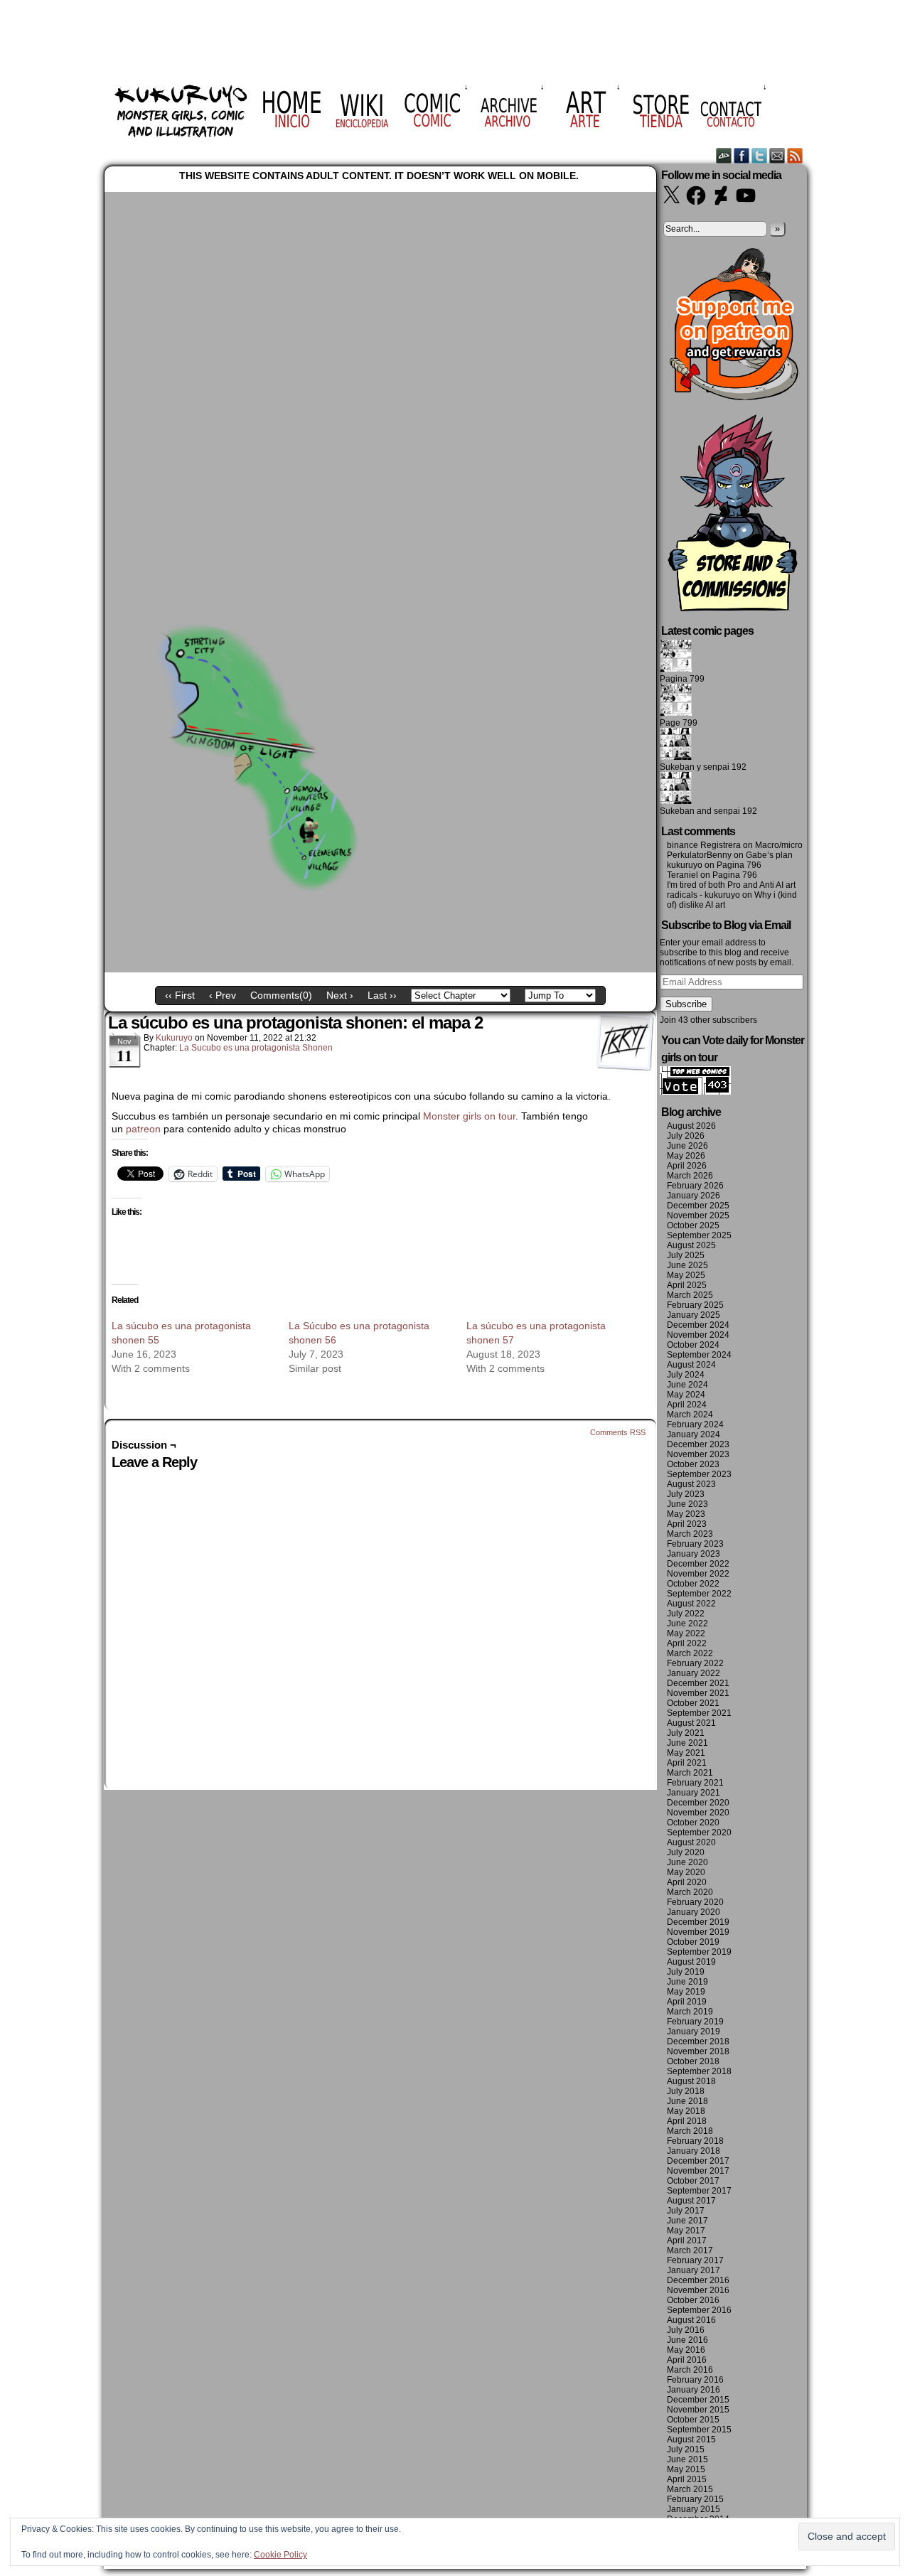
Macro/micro (779, 845)
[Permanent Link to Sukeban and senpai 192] (676, 801)
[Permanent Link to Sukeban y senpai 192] (676, 757)
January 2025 (694, 1315)
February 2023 (695, 1544)
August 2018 (691, 2081)
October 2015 (693, 2420)
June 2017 (687, 2221)
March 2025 (690, 1295)
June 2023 (687, 1504)
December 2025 (698, 1206)
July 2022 (686, 1614)
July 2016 (686, 2330)
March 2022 (690, 1653)
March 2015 (690, 2489)
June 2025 (687, 1265)
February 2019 (695, 2022)
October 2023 (693, 1464)
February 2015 (695, 2499)
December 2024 (698, 1325)
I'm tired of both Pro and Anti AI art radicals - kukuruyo (731, 890)
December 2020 (698, 1803)
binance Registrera (704, 845)
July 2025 (686, 1255)
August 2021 (691, 1723)
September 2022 (699, 1594)
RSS (795, 155)
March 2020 (690, 1892)
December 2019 (698, 1922)
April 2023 (687, 1524)
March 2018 (690, 2131)
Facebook (742, 155)
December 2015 (698, 2400)
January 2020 (694, 1912)
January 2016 (694, 2390)
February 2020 (695, 1902)
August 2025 (691, 1245)
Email (777, 155)
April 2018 (687, 2121)
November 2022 (698, 1574)
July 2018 (686, 2091)
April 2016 (687, 2360)
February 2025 (695, 1305)
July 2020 (686, 1852)
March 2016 (690, 2370)
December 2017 (698, 2161)
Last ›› (382, 995)
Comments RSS (618, 1432)
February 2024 (695, 1424)
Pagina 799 (682, 679)
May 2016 (686, 2350)
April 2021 (687, 1763)
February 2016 (695, 2380)
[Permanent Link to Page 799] (676, 713)
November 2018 (698, 2051)
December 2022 (698, 1564)
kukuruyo (174, 1038)
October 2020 (693, 1823)
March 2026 (690, 1176)
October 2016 (693, 2300)
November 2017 (698, 2171)
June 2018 (687, 2101)
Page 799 (679, 723)
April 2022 (687, 1643)
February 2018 (695, 2141)
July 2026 (686, 1136)
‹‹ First (180, 995)
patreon (143, 1129)
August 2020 (691, 1842)
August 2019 (691, 1962)
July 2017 (686, 2211)
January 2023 (694, 1554)
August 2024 (691, 1365)
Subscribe (686, 1004)
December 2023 (698, 1444)
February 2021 (695, 1783)
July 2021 (686, 1733)
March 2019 (690, 2012)
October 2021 (693, 1703)
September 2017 (699, 2191)
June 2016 (687, 2340)
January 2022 (694, 1673)
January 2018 (694, 2151)
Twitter (760, 155)
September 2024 (699, 1355)
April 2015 (687, 2479)
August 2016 (691, 2320)
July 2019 (686, 1972)
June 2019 (687, 1982)
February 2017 (695, 2260)
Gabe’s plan (769, 855)
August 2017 (691, 2201)
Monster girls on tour (469, 1116)
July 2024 (686, 1375)
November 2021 (698, 1693)
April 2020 (687, 1882)
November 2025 (698, 1215)
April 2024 (687, 1405)
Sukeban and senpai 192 (708, 811)
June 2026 (687, 1146)
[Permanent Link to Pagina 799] (676, 669)
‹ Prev (223, 995)
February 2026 (695, 1186)
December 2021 (698, 1683)
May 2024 (686, 1395)
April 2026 (687, 1166)
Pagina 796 (739, 865)
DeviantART (724, 155)
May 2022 (686, 1633)
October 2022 (693, 1584)
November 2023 (698, 1454)
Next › (340, 995)
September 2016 (699, 2310)
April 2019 (687, 2002)
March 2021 (690, 1773)
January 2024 (694, 1434)
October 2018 (693, 2061)
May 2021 (686, 1753)
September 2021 (699, 1713)
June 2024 (687, 1385)
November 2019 (698, 1932)
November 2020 (698, 1813)
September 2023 (699, 1474)
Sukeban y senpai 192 (703, 767)
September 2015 (699, 2430)
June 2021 (687, 1743)
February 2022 (695, 1663)
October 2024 (693, 1345)
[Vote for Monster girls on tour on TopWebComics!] (695, 1092)
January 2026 (694, 1196)
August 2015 (691, 2440)
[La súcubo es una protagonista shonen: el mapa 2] (380, 969)
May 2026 (686, 1156)
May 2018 (686, 2111)
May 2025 (686, 1275)
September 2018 (699, 2071)
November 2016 (698, 2290)
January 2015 (694, 2509)
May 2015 (686, 2469)
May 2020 (686, 1872)
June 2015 (687, 2459)
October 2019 (693, 1942)
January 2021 (694, 1793)
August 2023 (691, 1484)
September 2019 (699, 1952)
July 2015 (686, 2449)
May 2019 (686, 1992)
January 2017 (694, 2270)
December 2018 (698, 2041)
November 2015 (698, 2410)
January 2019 (694, 2032)
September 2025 (699, 1235)
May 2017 (686, 2231)
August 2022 (691, 1604)
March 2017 (690, 2250)
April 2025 (687, 1285)
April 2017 (687, 2240)
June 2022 (687, 1624)
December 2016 (698, 2280)
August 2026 (691, 1126)
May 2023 (686, 1514)
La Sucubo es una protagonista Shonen (256, 1048)
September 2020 (699, 1832)
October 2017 (693, 2181)
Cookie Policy (280, 2555)
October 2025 (693, 1225)
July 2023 (686, 1494)
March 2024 (690, 1415)
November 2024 (698, 1335)
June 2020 (687, 1862)
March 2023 (690, 1534)
